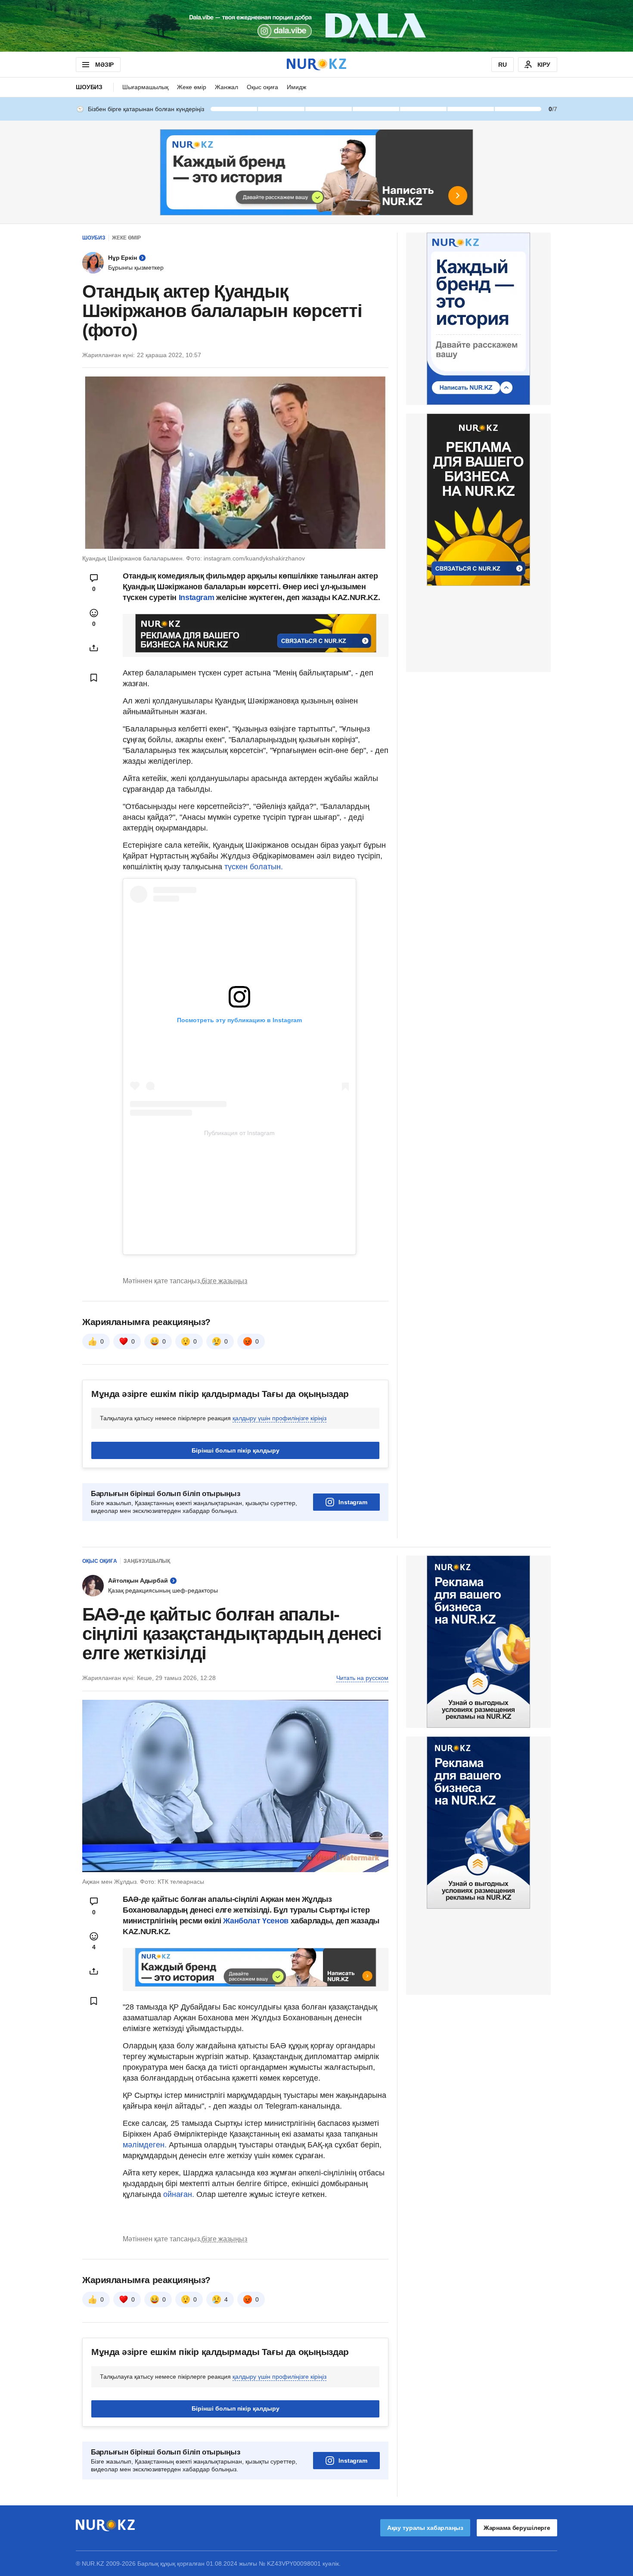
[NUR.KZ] (316, 64)
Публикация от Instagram (239, 1133)
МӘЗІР (104, 65)
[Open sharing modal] (94, 648)
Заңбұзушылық (147, 1561)
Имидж (296, 87)
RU (503, 65)
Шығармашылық (145, 87)
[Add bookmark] (94, 678)
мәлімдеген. (145, 2145)
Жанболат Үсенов (257, 1921)
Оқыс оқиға (262, 87)
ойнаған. (178, 2194)
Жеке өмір (192, 87)
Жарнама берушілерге (517, 2528)
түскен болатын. (254, 867)
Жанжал (227, 87)
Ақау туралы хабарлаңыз (425, 2528)
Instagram (195, 597)
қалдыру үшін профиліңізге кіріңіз (279, 1418)
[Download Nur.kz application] (316, 26)
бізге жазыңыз (224, 1281)
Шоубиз (89, 87)
